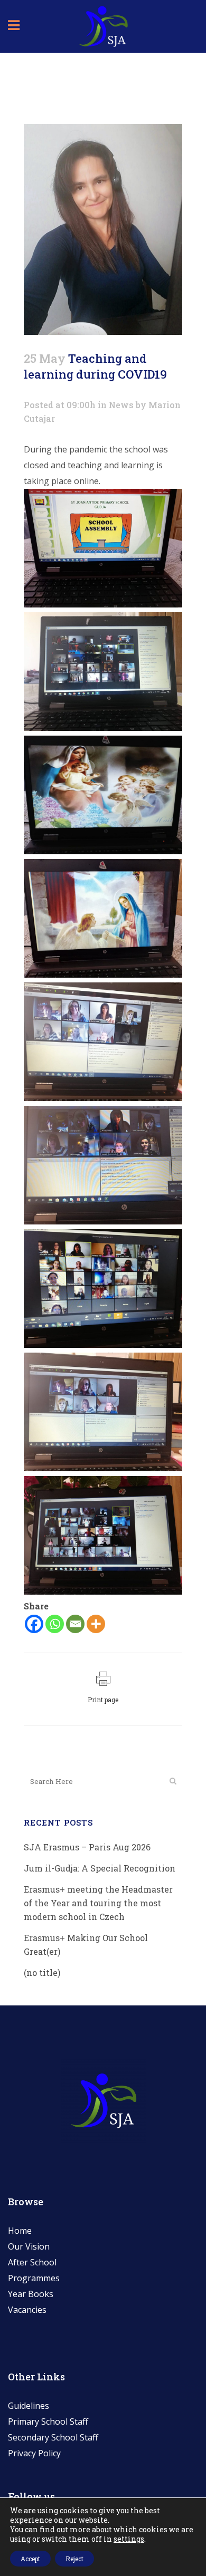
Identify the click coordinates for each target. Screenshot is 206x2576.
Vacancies (27, 2310)
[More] (96, 1624)
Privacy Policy (34, 2453)
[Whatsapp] (55, 1624)
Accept (30, 2559)
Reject (74, 2559)
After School (32, 2262)
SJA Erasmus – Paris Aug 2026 (87, 1847)
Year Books (31, 2294)
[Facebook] (34, 1624)
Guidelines (29, 2406)
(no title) (42, 1972)
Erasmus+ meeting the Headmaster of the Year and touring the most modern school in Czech (98, 1903)
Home (20, 2231)
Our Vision (29, 2246)
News (121, 405)
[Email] (75, 1624)
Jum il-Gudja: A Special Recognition (100, 1868)
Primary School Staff (48, 2421)
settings (129, 2539)
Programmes (34, 2278)
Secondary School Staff (53, 2437)
